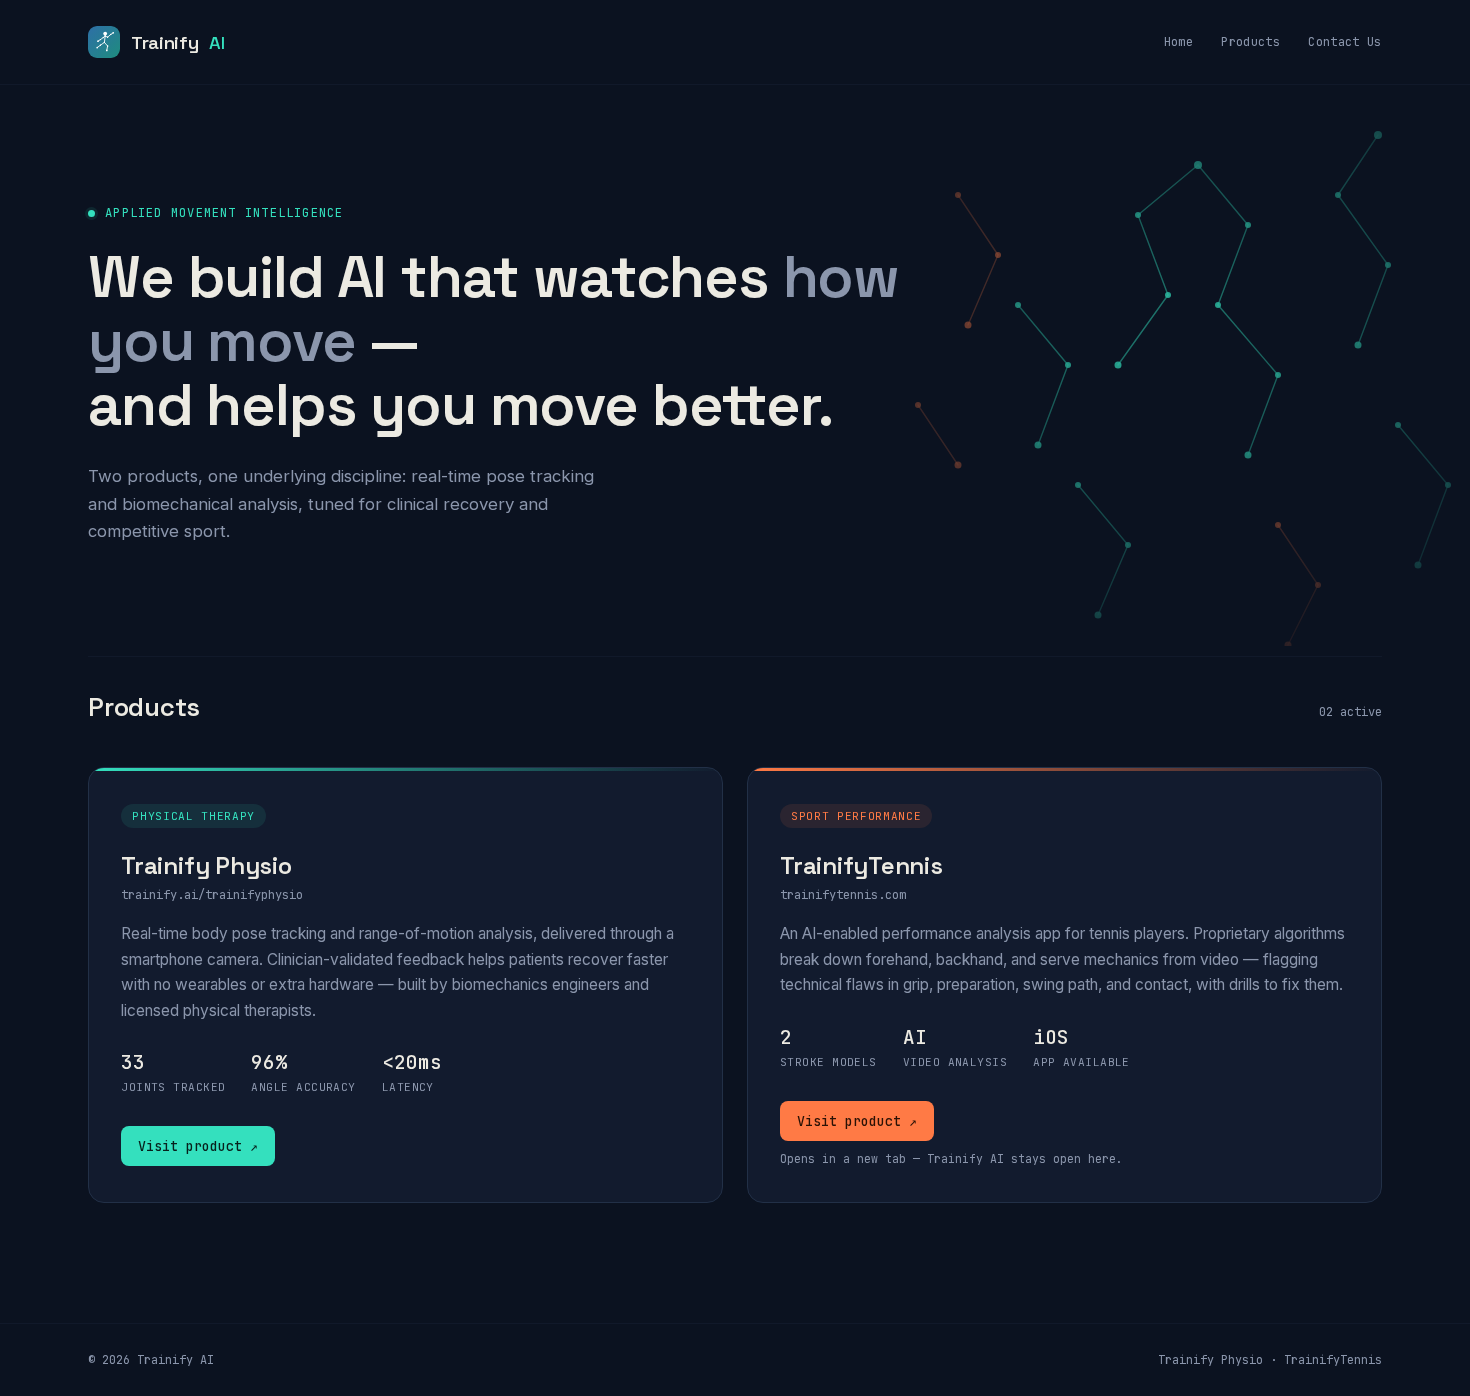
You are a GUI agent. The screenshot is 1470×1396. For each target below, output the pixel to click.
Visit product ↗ (198, 1146)
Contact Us (1345, 42)
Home (1178, 42)
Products (1250, 42)
